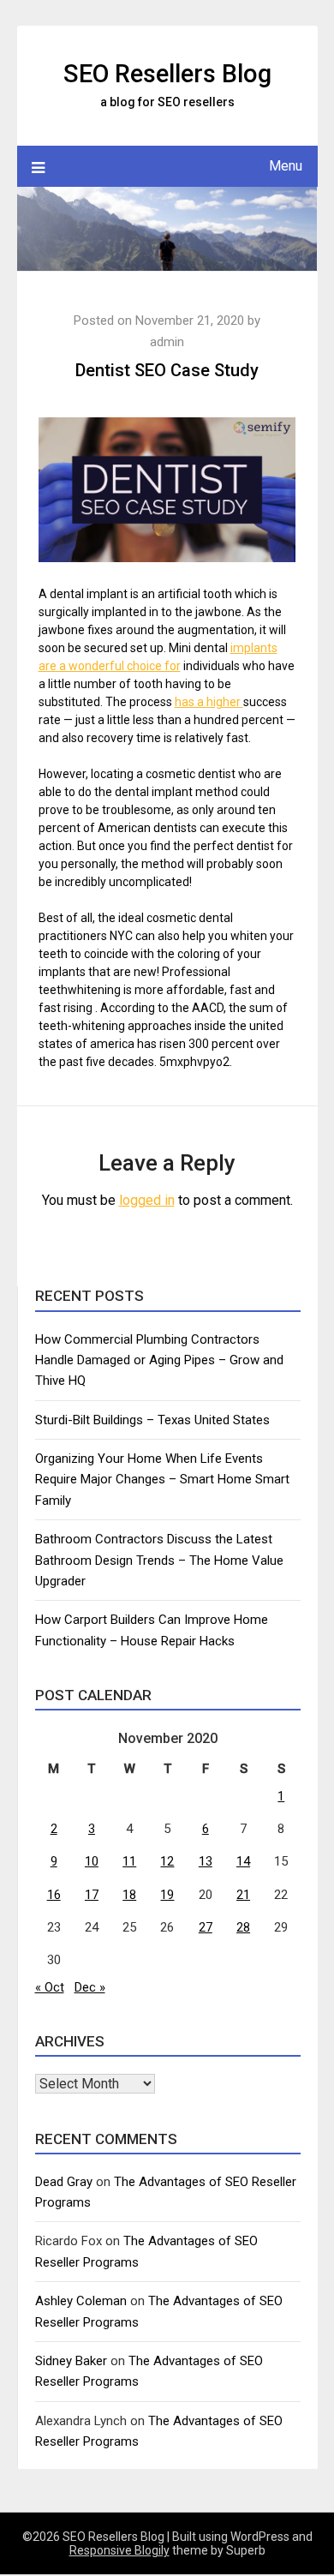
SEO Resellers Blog (167, 74)
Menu (286, 166)
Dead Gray (64, 2182)
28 (243, 1927)
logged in (147, 1200)
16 (54, 1895)
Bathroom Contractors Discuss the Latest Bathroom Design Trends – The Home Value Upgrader (159, 1560)
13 (206, 1861)
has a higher (209, 702)
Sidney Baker (71, 2361)
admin (167, 342)
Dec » (90, 1987)
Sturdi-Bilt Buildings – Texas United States (152, 1420)
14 (243, 1861)
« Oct (50, 1987)
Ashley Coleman (81, 2301)
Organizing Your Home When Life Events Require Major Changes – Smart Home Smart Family (162, 1480)
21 (243, 1895)
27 (206, 1927)
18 (129, 1895)
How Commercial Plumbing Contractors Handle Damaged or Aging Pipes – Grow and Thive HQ (159, 1360)
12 (167, 1861)
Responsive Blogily (119, 2550)
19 (167, 1895)
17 (92, 1895)
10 (92, 1861)
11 (129, 1861)
